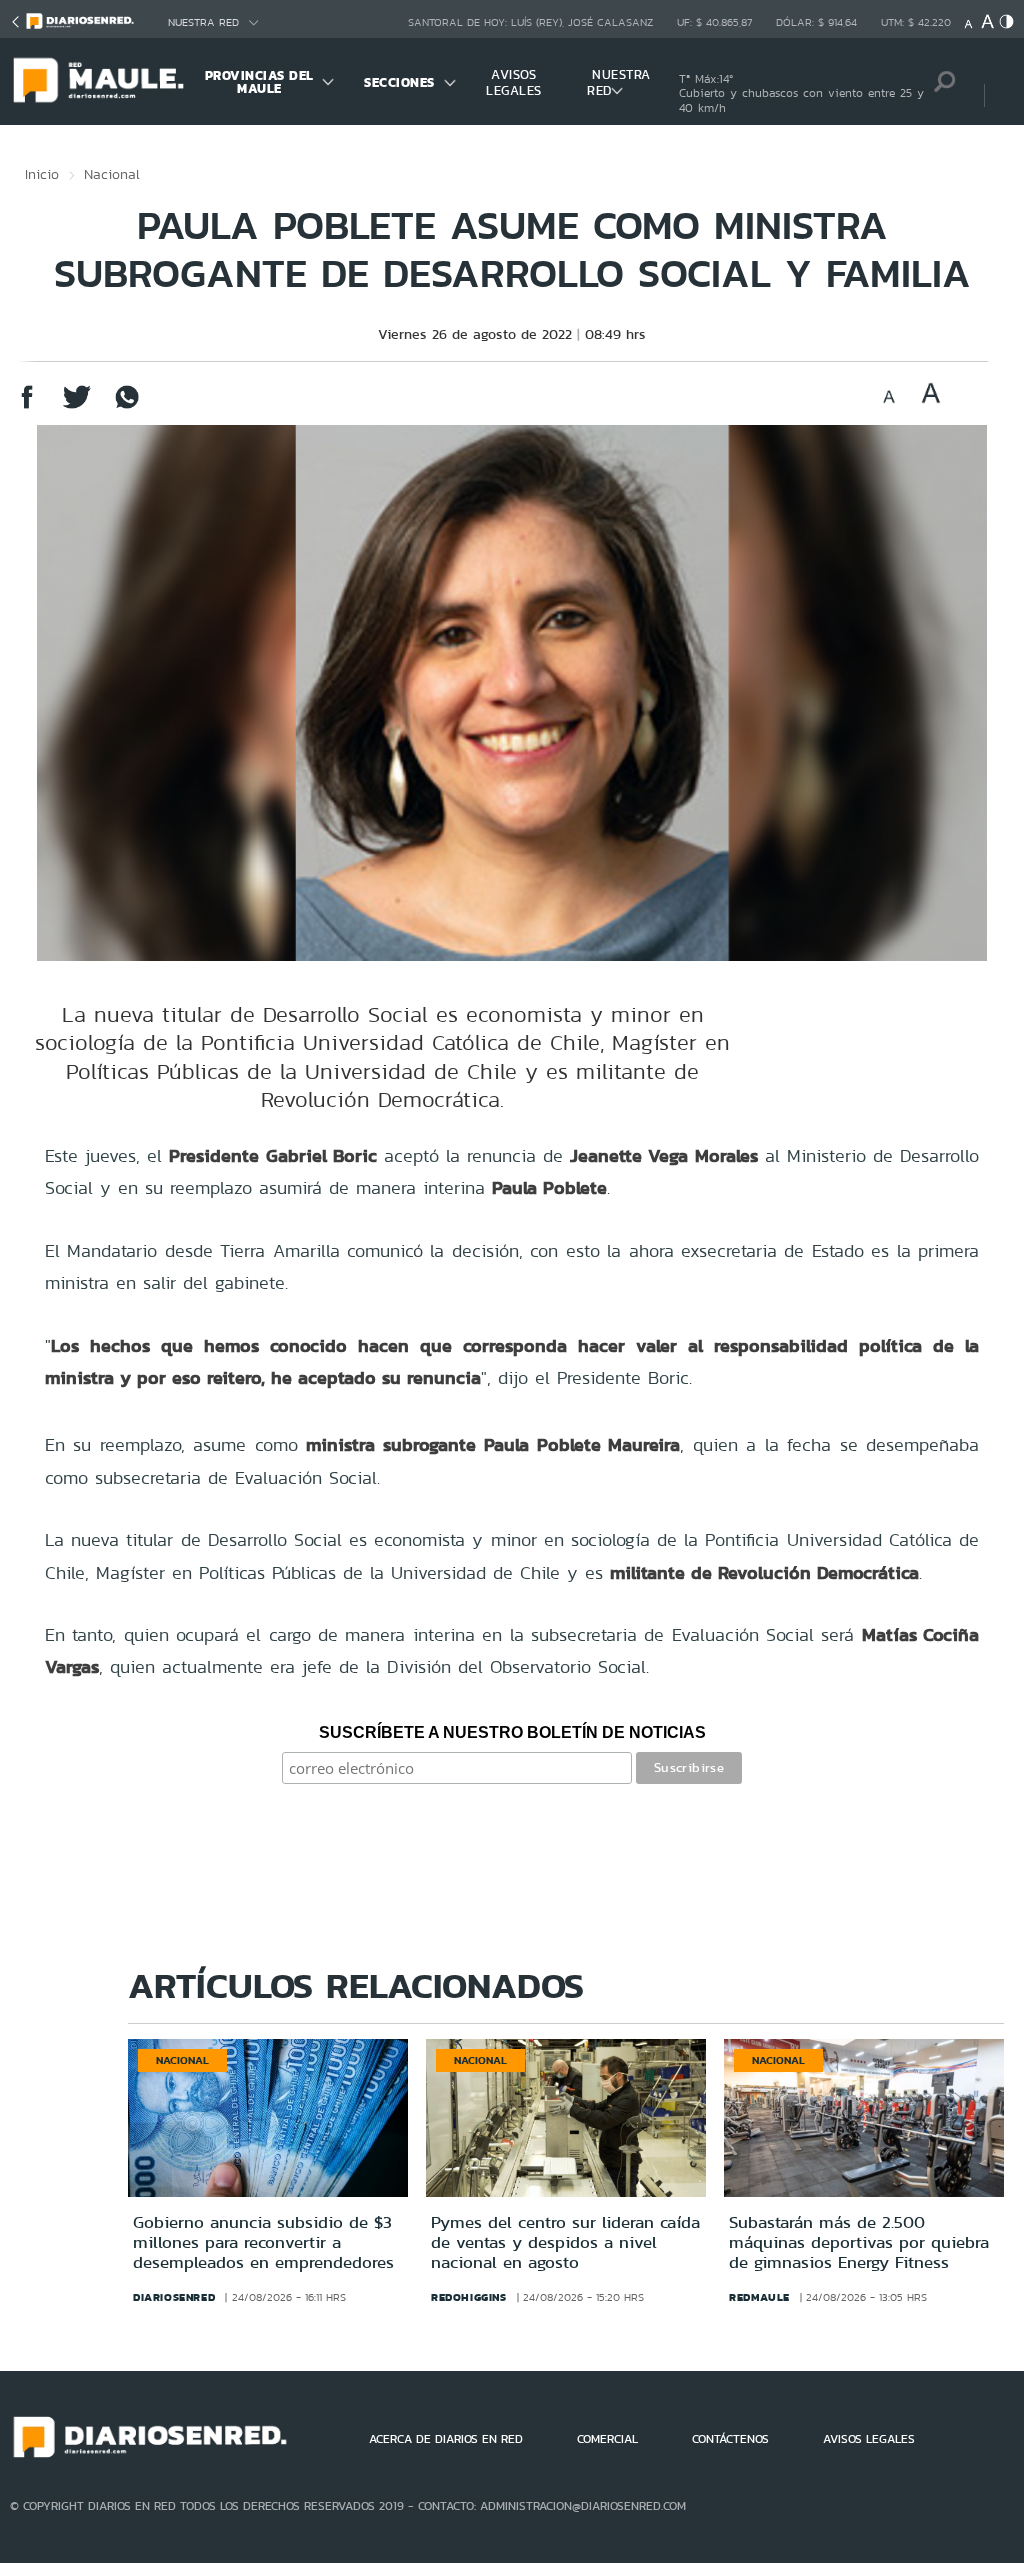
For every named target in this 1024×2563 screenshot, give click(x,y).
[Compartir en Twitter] (77, 406)
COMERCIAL (607, 2439)
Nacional (112, 174)
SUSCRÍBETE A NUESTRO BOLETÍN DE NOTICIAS (512, 1732)
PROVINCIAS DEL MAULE (259, 82)
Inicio (42, 174)
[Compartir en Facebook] (27, 406)
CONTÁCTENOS (730, 2439)
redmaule (759, 2297)
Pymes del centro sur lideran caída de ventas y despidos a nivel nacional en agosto (565, 2242)
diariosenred (174, 2297)
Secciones (399, 82)
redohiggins (469, 2297)
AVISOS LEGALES (514, 82)
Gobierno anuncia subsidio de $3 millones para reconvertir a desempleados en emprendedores (263, 2242)
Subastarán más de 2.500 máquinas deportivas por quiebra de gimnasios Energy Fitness (859, 2242)
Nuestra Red (203, 22)
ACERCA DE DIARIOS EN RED (446, 2439)
